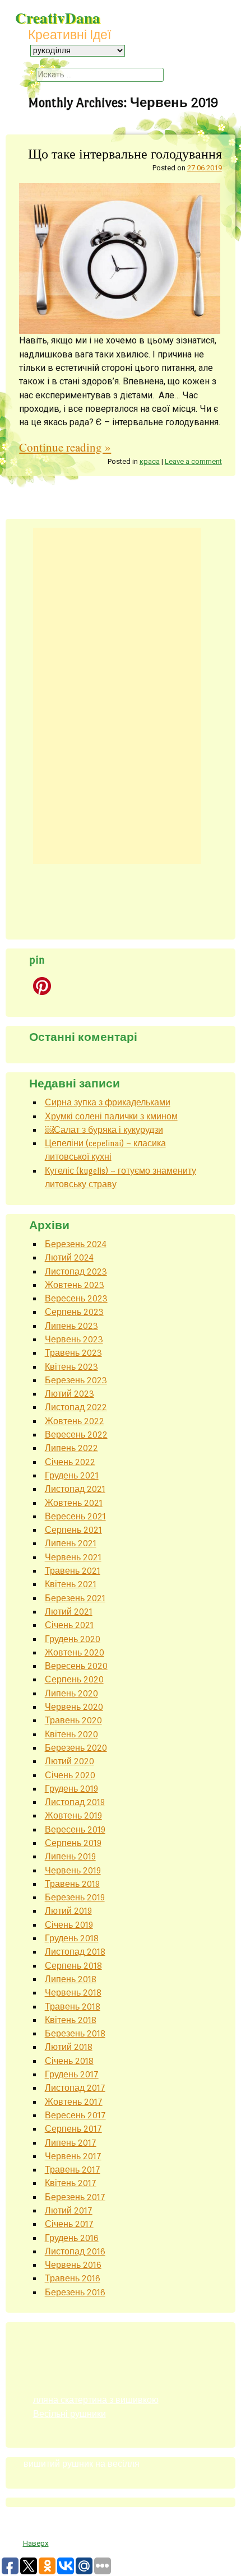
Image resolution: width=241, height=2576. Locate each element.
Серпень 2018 (73, 1966)
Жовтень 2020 (75, 1652)
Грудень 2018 (72, 1938)
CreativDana (58, 18)
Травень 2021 (73, 1571)
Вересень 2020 (76, 1666)
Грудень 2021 (72, 1475)
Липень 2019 (70, 1856)
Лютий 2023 (69, 1394)
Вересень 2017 (75, 2115)
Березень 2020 (76, 1748)
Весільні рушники (69, 2414)
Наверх (36, 2543)
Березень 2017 (75, 2197)
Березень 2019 (75, 1897)
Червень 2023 (74, 1339)
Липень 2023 (71, 1326)
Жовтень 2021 (74, 1503)
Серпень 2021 (73, 1530)
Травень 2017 (73, 2170)
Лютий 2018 (69, 2047)
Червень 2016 (73, 2265)
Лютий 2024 (69, 1257)
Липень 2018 (71, 1979)
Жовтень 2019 (73, 1815)
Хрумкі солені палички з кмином (111, 1116)
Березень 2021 (75, 1598)
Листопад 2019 (75, 1802)
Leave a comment (193, 461)
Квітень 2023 (71, 1367)
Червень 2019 (73, 1870)
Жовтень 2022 (75, 1421)
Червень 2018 (73, 1993)
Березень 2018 (75, 2033)
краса (150, 461)
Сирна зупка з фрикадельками (108, 1102)
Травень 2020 (73, 1720)
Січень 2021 (69, 1625)
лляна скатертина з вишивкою (96, 2400)
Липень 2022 (71, 1448)
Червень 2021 (73, 1557)
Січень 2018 (69, 2061)
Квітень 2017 (71, 2183)
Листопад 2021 (75, 1489)
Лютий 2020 (69, 1761)
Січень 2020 (70, 1775)
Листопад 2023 (76, 1271)
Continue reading (65, 447)
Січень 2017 (69, 2224)
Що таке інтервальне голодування (125, 153)
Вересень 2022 (76, 1435)
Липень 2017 (71, 2143)
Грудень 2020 (73, 1639)
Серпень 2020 (74, 1679)
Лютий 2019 (68, 1911)
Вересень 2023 (76, 1298)
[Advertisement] (117, 696)
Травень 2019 (72, 1884)
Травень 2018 (73, 2007)
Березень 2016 (75, 2292)
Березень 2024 (76, 1244)
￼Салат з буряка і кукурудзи (104, 1130)
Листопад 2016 (75, 2251)
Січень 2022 (70, 1462)
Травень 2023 (73, 1353)
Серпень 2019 (73, 1843)
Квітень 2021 (71, 1584)
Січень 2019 (69, 1925)
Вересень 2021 (75, 1516)
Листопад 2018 (75, 1952)
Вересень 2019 (75, 1829)
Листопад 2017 (75, 2088)
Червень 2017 (73, 2156)
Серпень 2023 (74, 1312)
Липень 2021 (71, 1543)
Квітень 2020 (71, 1734)
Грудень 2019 (71, 1789)
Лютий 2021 (69, 1612)
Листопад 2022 (76, 1407)
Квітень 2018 (71, 2020)
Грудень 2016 (72, 2238)
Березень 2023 (76, 1380)
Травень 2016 (73, 2278)
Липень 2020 (71, 1693)
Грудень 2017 (72, 2074)
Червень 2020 (74, 1707)
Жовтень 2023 (75, 1285)
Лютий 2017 (69, 2210)
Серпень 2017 (73, 2129)
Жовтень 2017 (74, 2102)
